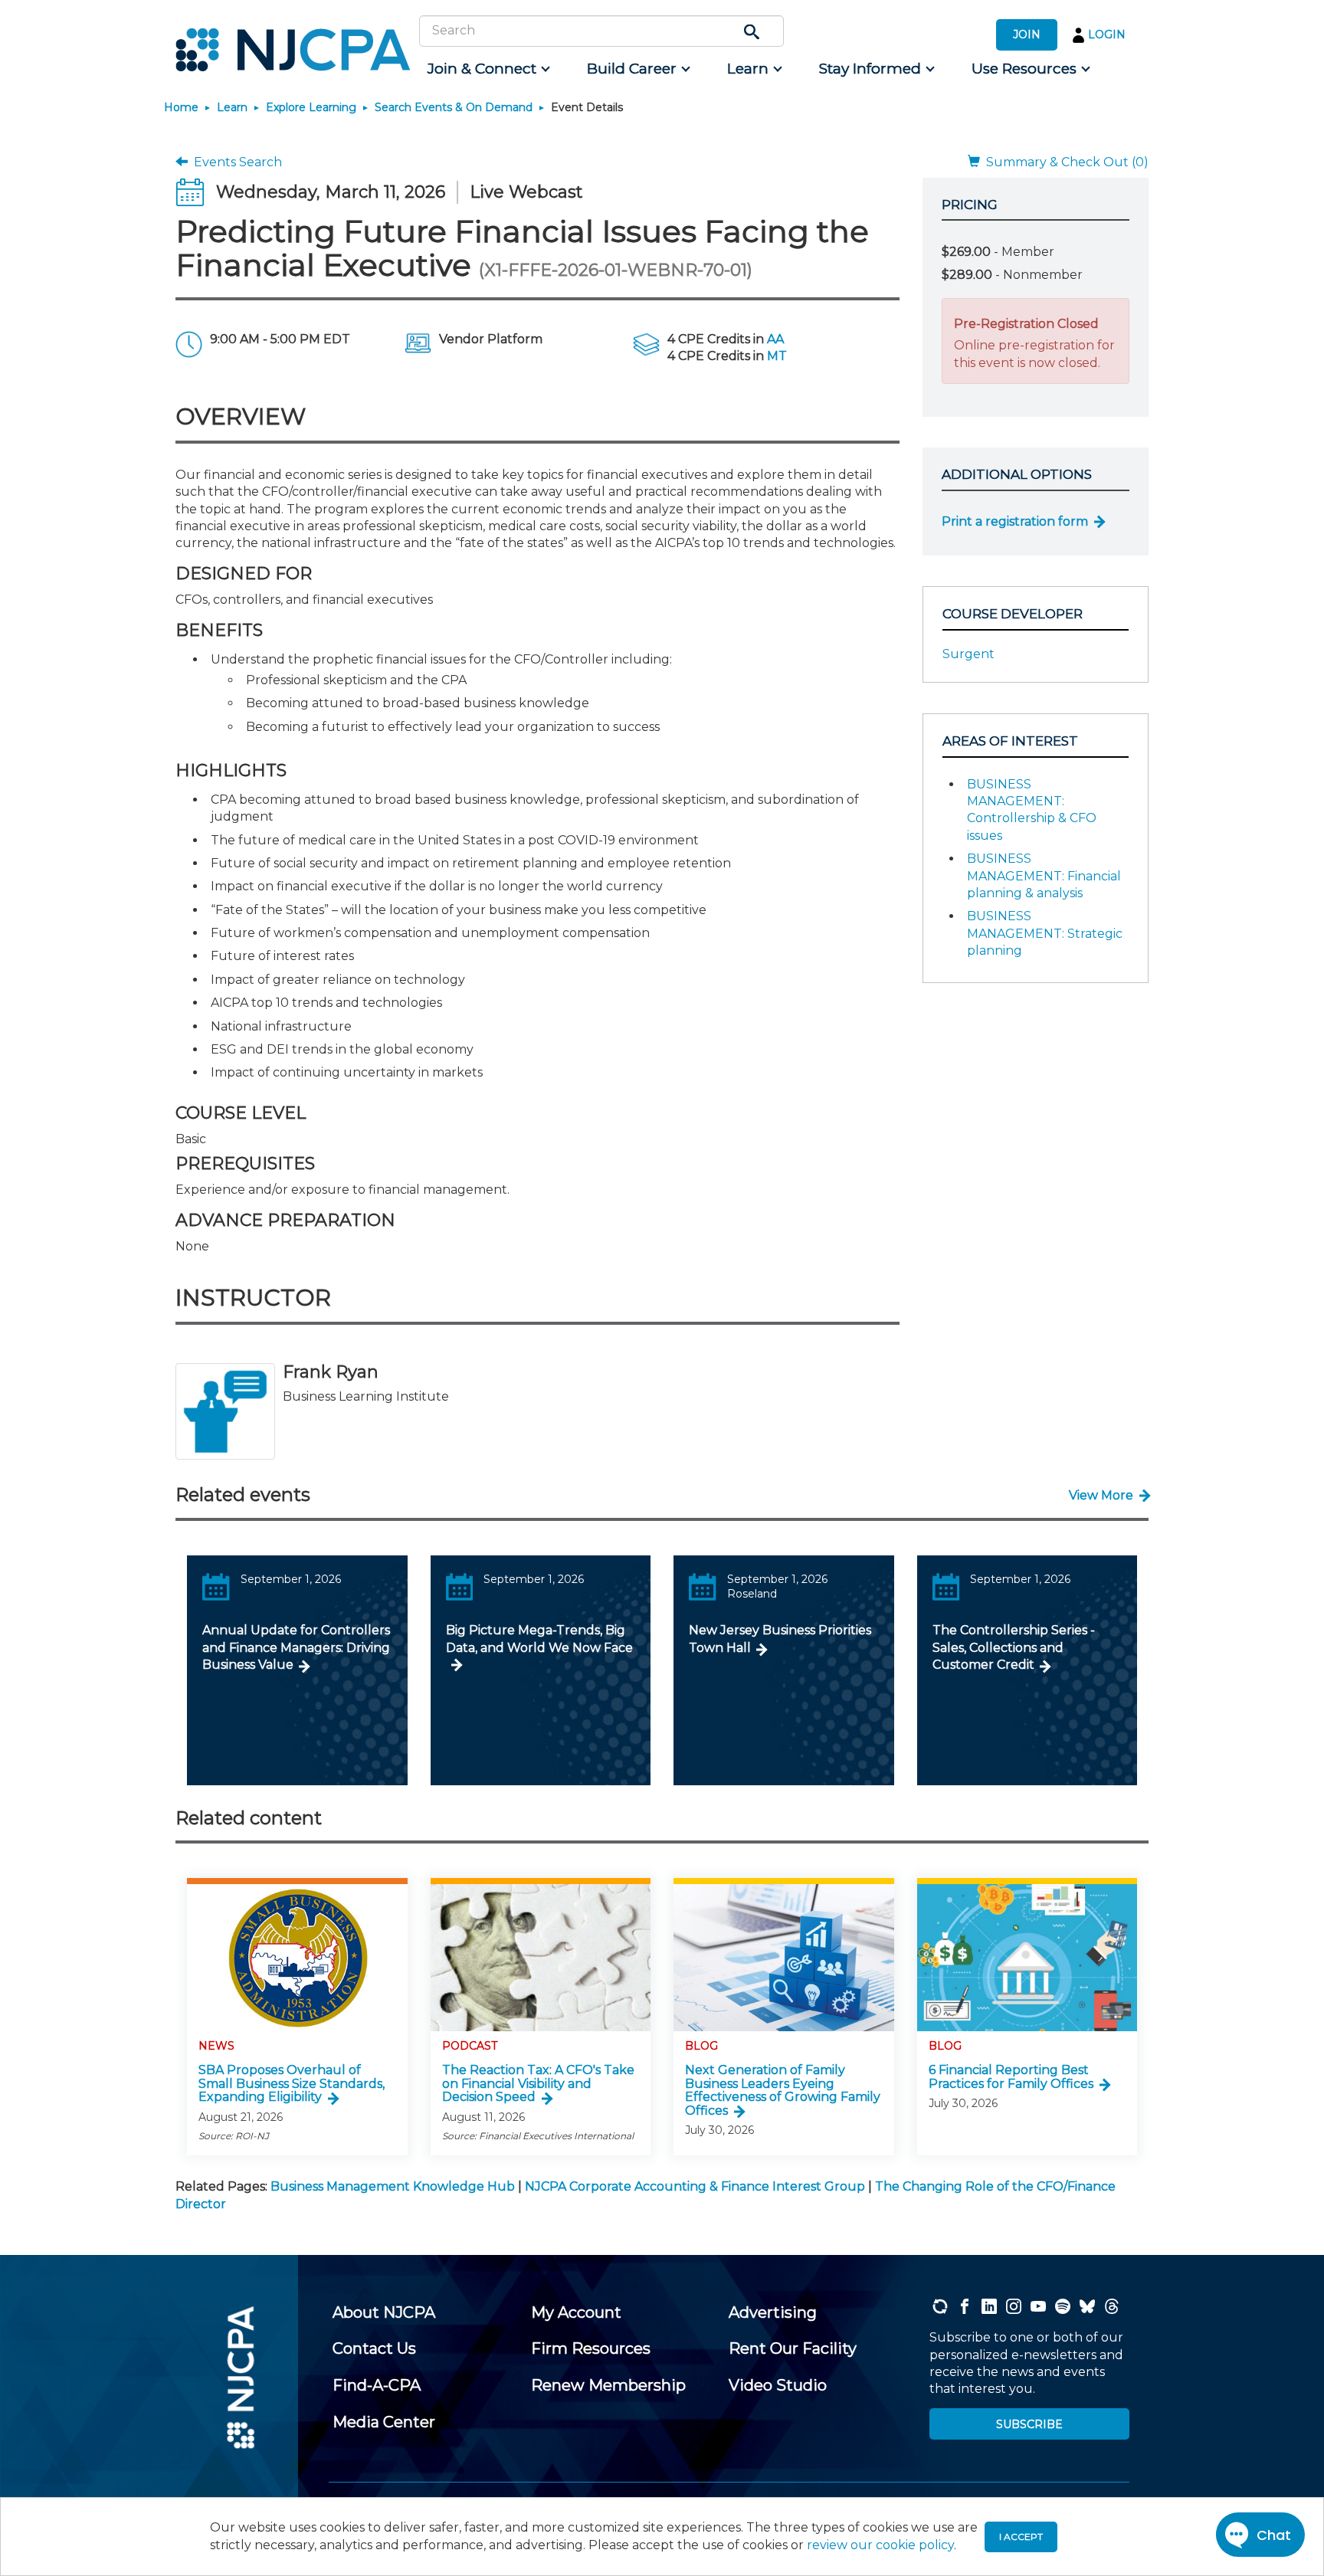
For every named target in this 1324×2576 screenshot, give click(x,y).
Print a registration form (1015, 521)
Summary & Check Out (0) (1064, 162)
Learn (232, 107)
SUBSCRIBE (1029, 2424)
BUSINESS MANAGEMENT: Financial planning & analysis (1044, 876)
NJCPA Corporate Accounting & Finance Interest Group (695, 2186)
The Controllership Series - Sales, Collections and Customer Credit (1014, 1647)
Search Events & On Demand (454, 107)
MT (777, 356)
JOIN (1027, 34)
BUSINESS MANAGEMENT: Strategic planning (1045, 933)
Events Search (235, 162)
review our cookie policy (880, 2545)
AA (775, 339)
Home (181, 107)
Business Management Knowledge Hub (393, 2186)
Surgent (968, 654)
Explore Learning (311, 107)
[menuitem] (488, 69)
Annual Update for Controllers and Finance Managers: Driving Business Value (296, 1647)
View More (1101, 1495)
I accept (1021, 2537)
